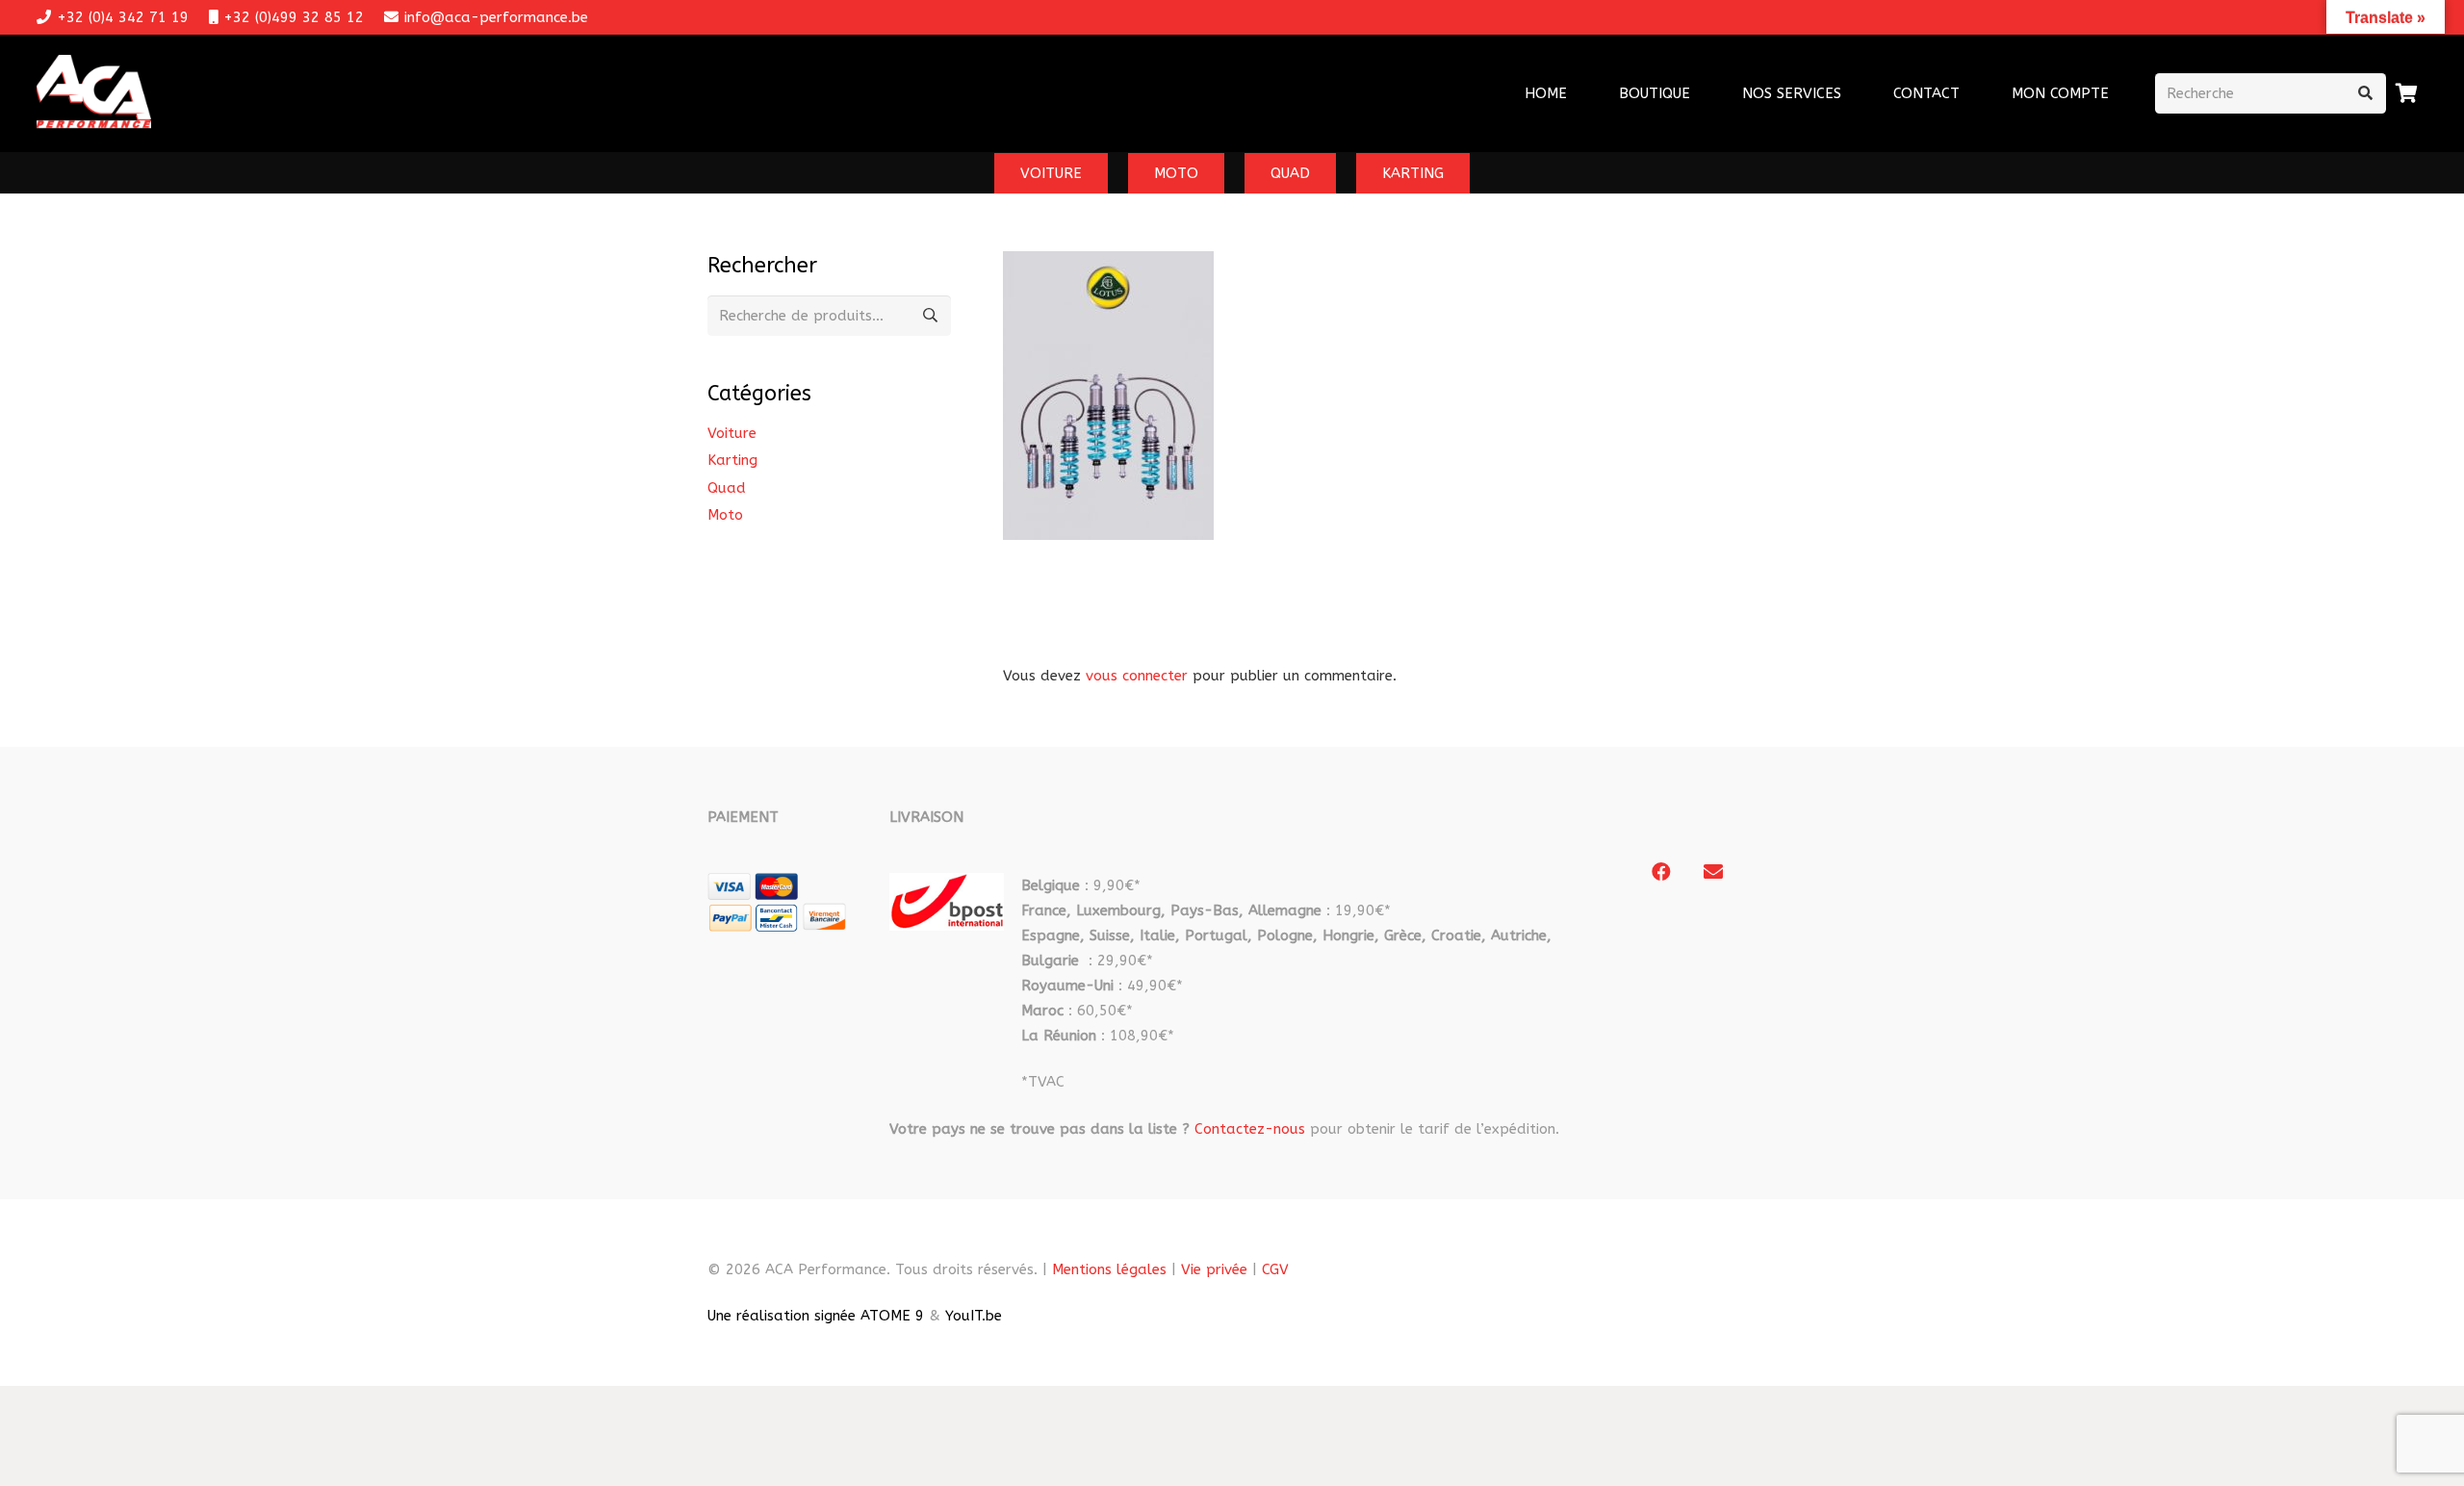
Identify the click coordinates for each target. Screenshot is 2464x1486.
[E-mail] (1713, 872)
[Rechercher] (2366, 93)
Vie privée (1214, 1269)
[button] (1854, 93)
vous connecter (1137, 676)
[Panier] (2407, 93)
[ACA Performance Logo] (94, 94)
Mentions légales (1109, 1269)
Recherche (931, 316)
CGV (1275, 1269)
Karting (732, 460)
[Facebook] (1661, 872)
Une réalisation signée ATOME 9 (816, 1316)
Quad (727, 488)
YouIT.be (974, 1316)
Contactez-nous (1250, 1129)
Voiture (732, 433)
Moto (725, 515)
